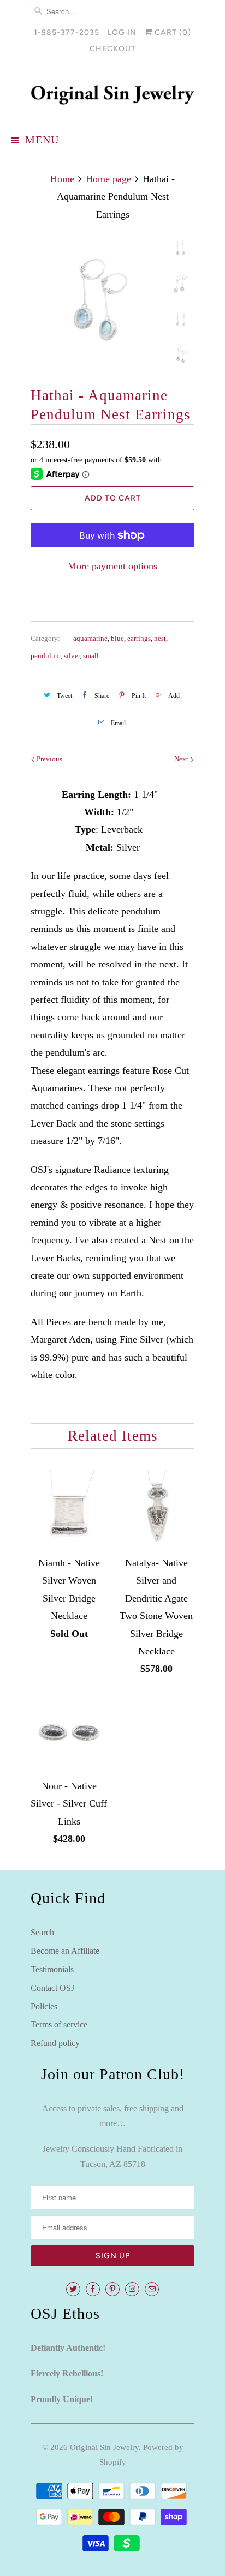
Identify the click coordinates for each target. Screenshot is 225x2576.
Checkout (113, 49)
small (91, 656)
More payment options (112, 566)
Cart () (172, 32)
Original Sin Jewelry (104, 2447)
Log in (122, 32)
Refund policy (55, 2043)
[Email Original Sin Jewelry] (152, 2289)
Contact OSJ (52, 1988)
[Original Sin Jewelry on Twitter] (73, 2289)
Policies (44, 2006)
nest (160, 638)
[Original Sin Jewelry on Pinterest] (112, 2289)
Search (42, 1932)
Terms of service (59, 2024)
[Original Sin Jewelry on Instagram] (132, 2289)
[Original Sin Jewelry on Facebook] (93, 2289)
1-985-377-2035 (67, 32)
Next (182, 759)
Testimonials (52, 1969)
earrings (139, 638)
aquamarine (90, 638)
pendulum (46, 656)
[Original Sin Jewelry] (112, 95)
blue (117, 638)
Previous (49, 759)
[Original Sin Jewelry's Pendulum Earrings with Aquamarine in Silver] (96, 301)
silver (72, 656)
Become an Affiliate (65, 1951)
